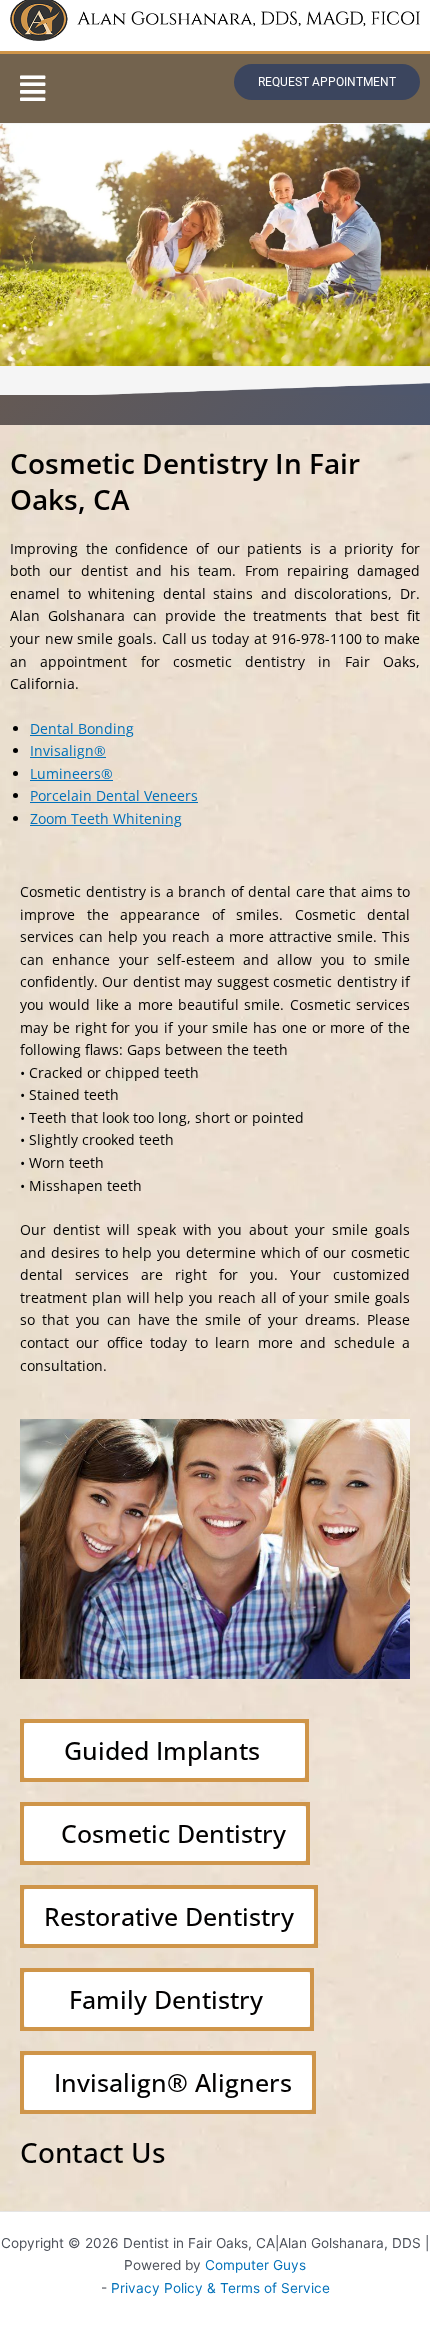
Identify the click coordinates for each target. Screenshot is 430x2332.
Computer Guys (255, 2265)
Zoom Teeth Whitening (106, 818)
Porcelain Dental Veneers (114, 795)
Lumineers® (71, 773)
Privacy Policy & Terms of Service (220, 2288)
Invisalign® (68, 750)
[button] (32, 88)
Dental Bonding (82, 728)
